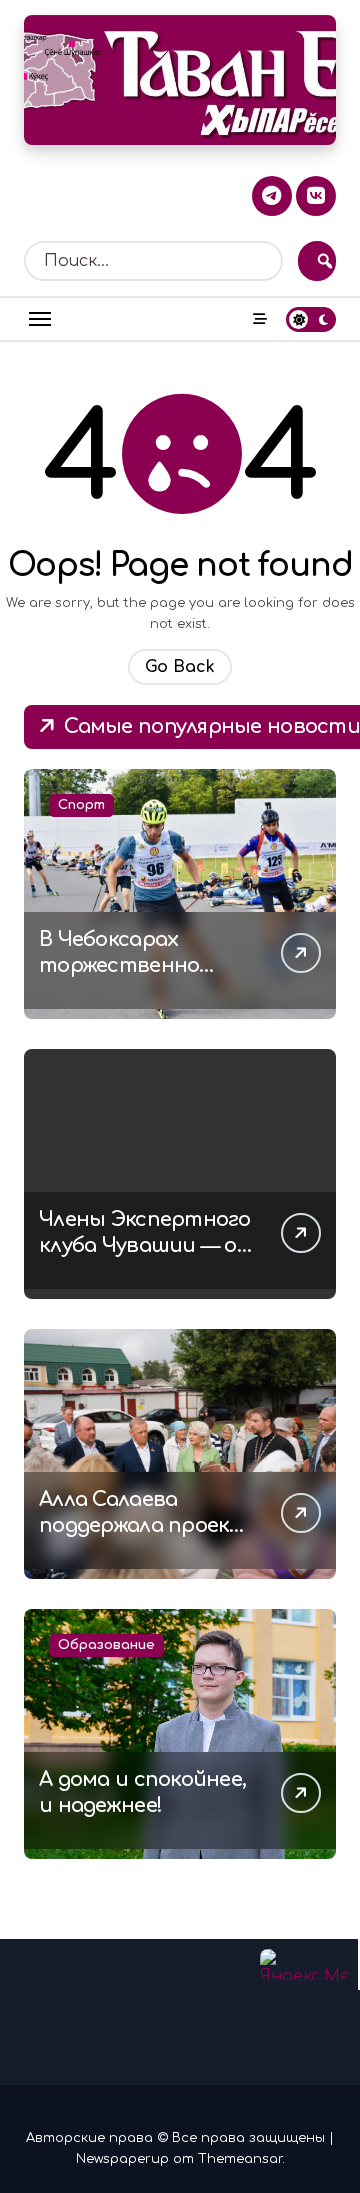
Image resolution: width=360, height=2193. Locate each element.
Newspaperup (122, 2159)
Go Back (180, 667)
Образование (106, 1645)
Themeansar (240, 2159)
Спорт (81, 805)
